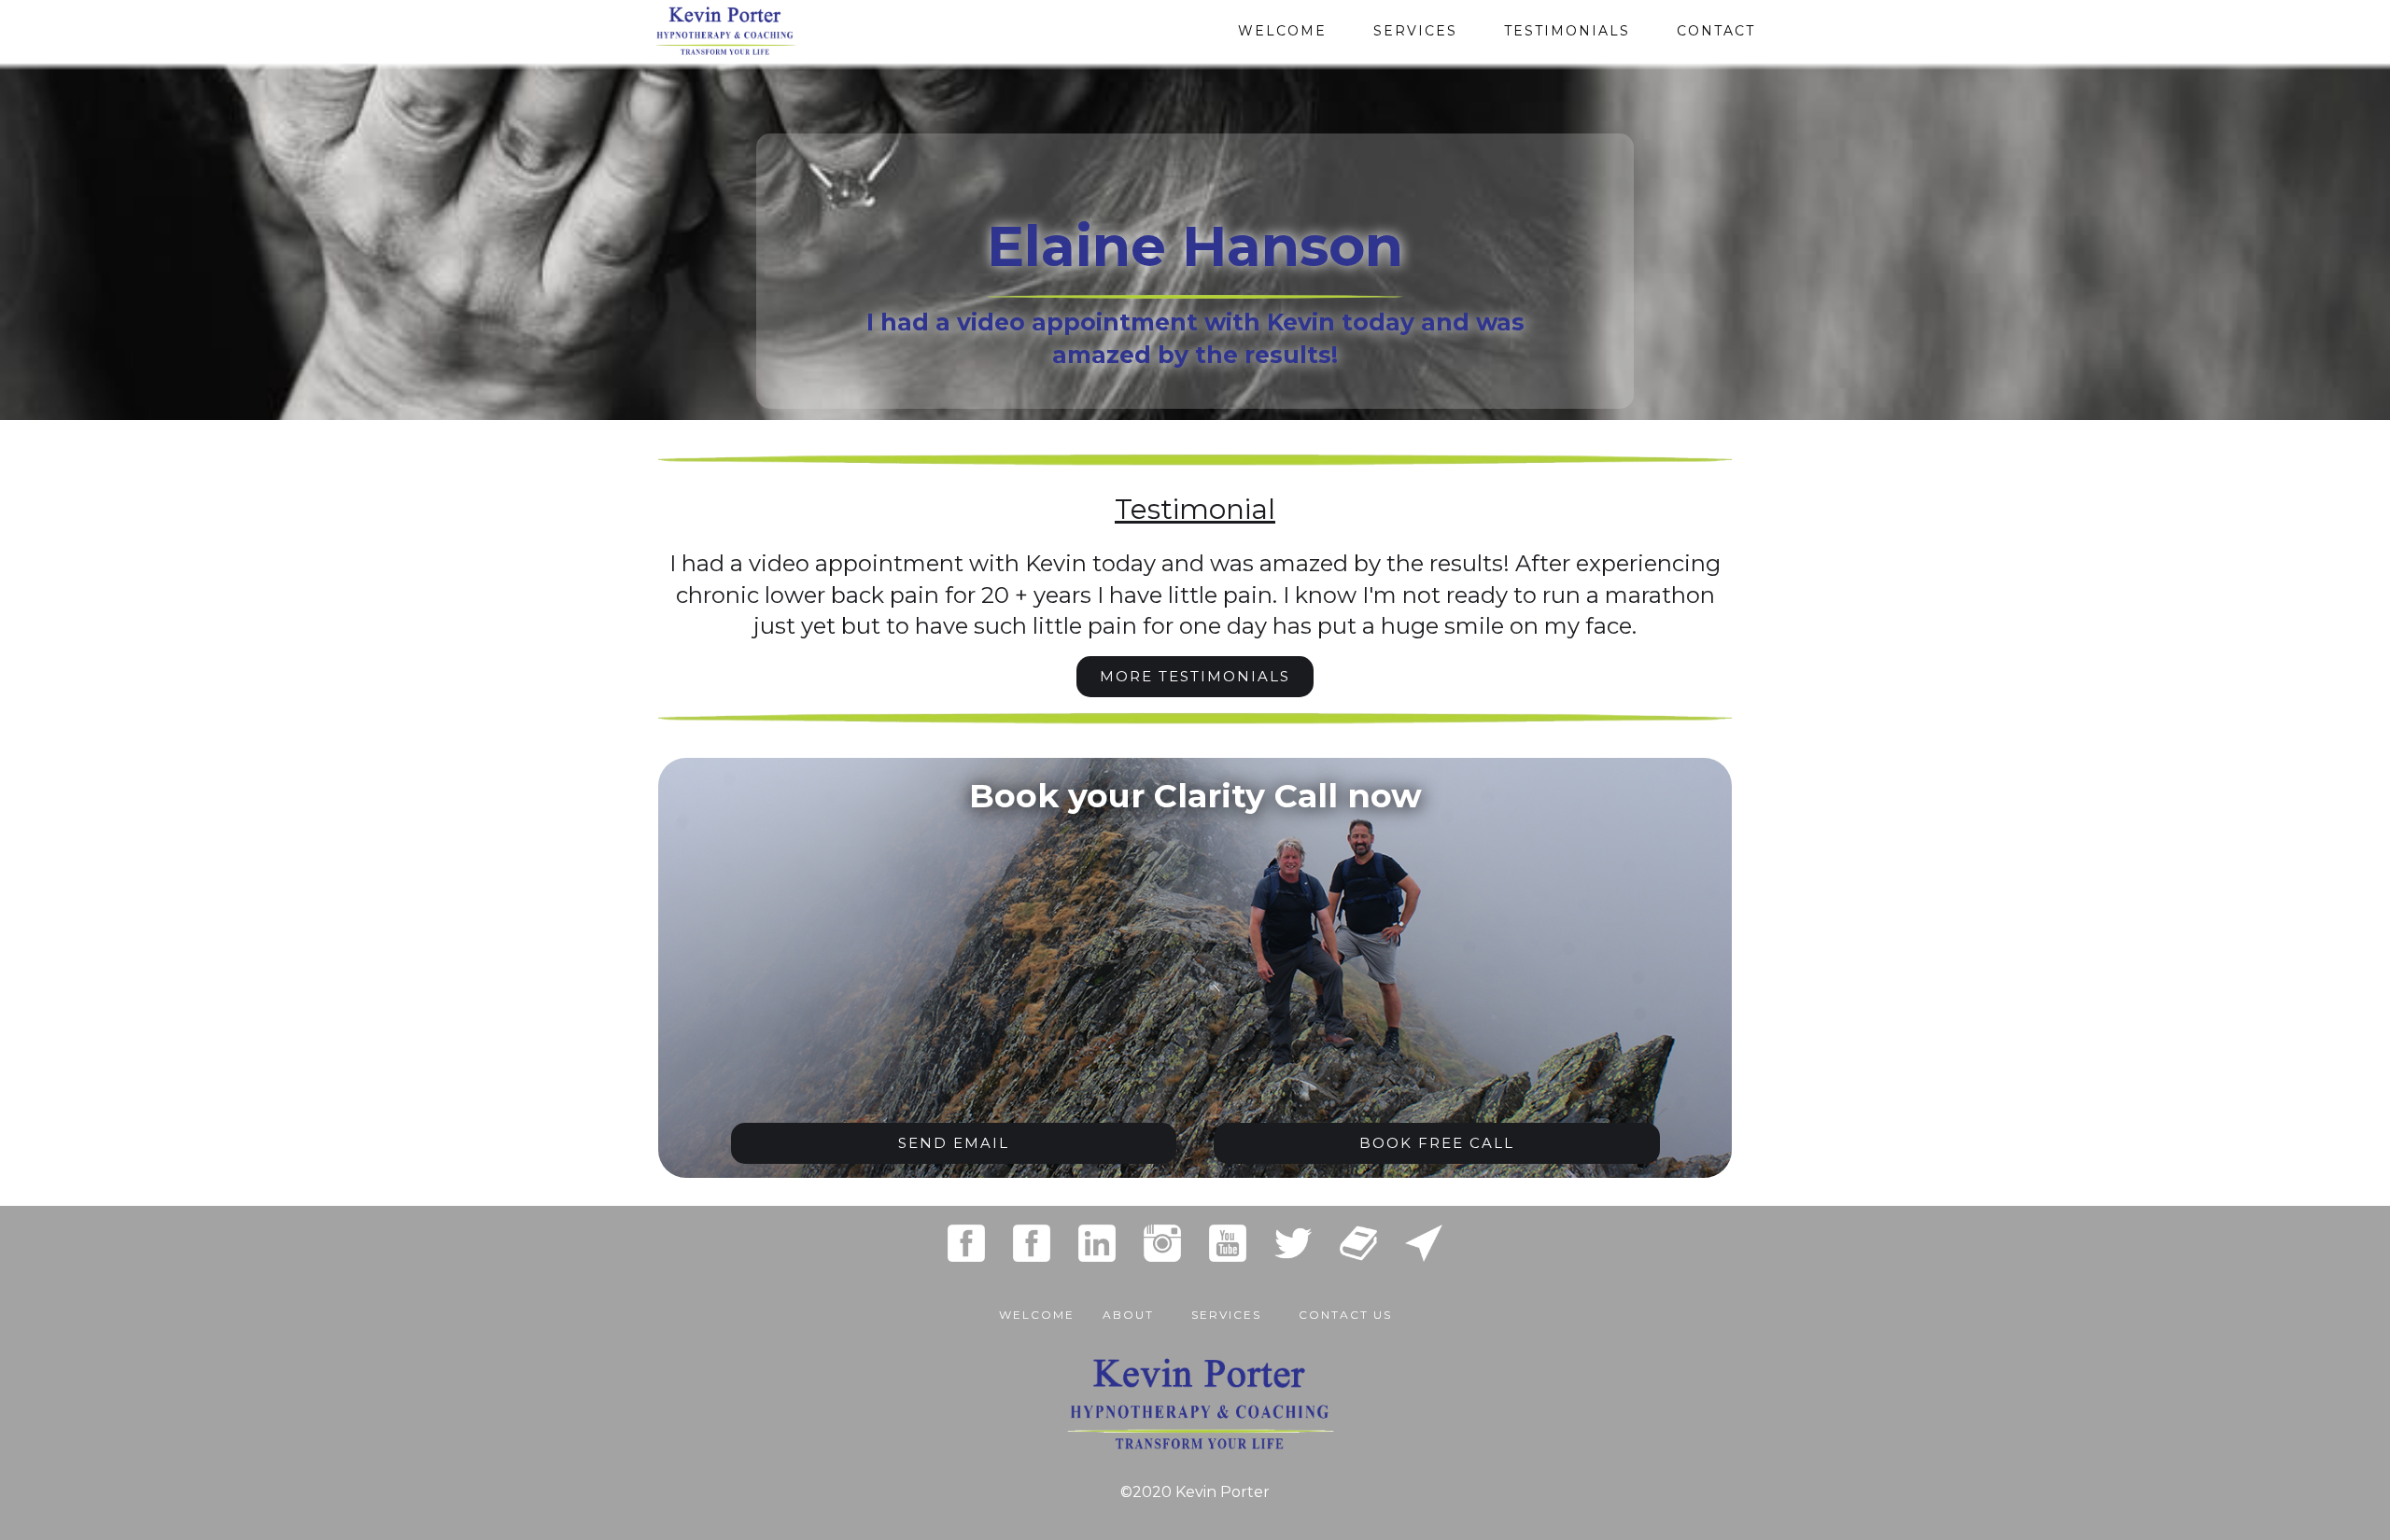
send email (954, 1143)
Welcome (1282, 31)
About (1128, 1315)
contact (1716, 31)
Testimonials (1567, 31)
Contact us (1345, 1315)
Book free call (1437, 1143)
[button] (1226, 1306)
